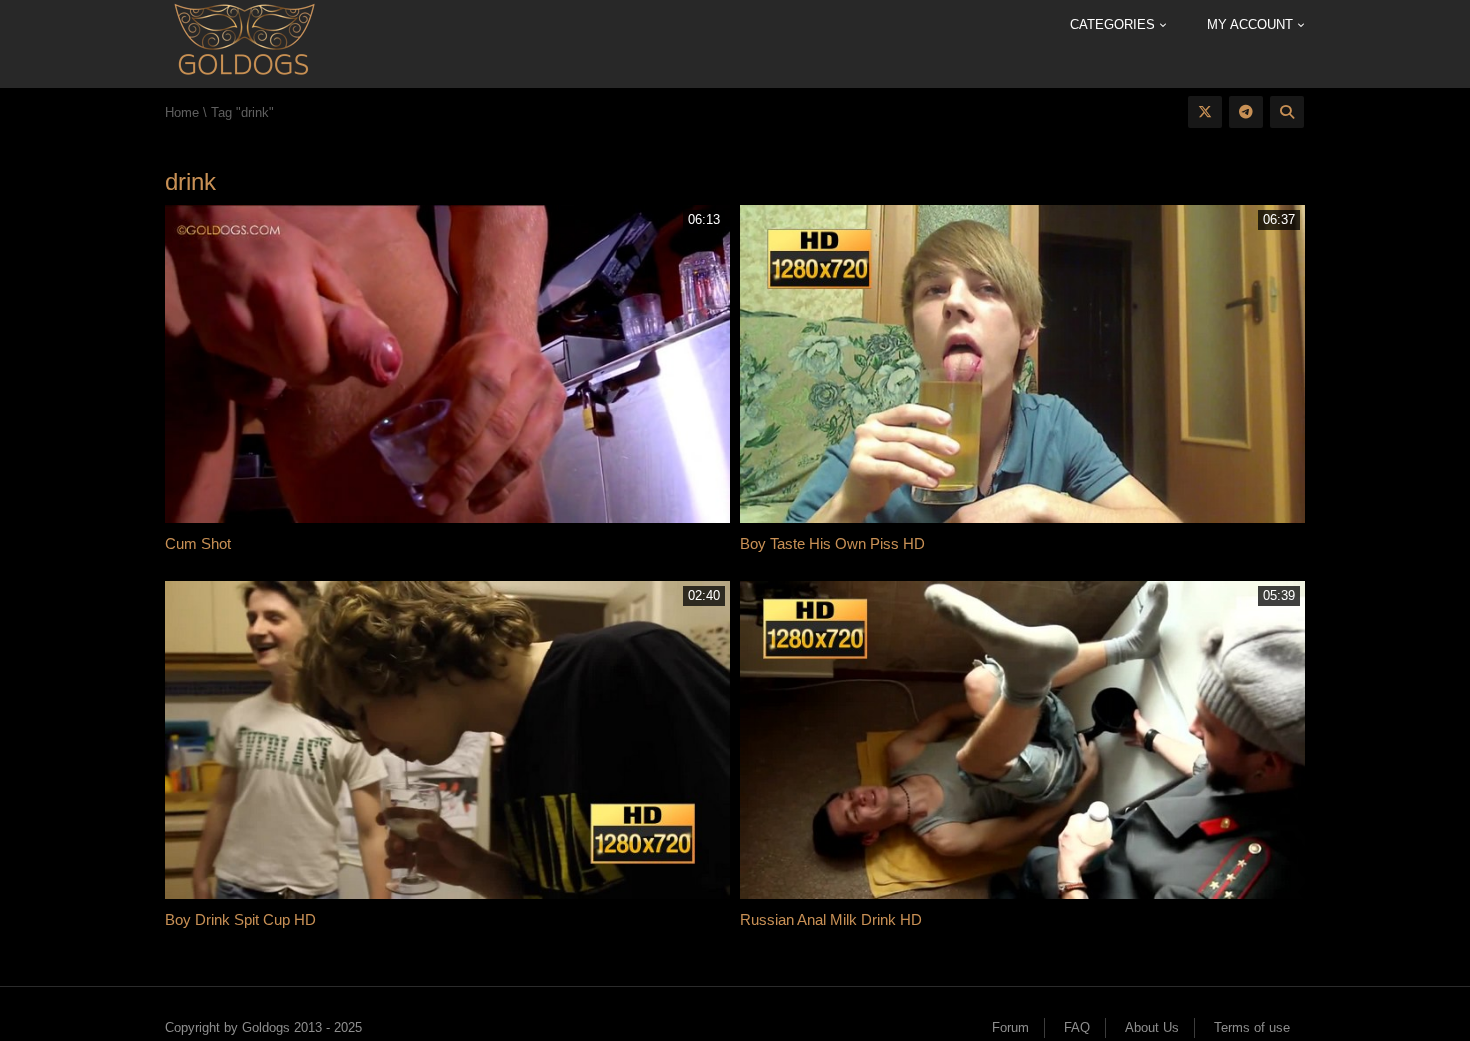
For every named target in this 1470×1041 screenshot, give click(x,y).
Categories (1114, 24)
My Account (1252, 24)
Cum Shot (198, 543)
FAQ (1077, 1027)
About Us (1152, 1027)
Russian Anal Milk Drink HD (831, 919)
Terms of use (1252, 1027)
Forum (1010, 1027)
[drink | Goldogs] (243, 42)
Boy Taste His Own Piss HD (832, 543)
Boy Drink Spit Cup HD (240, 919)
